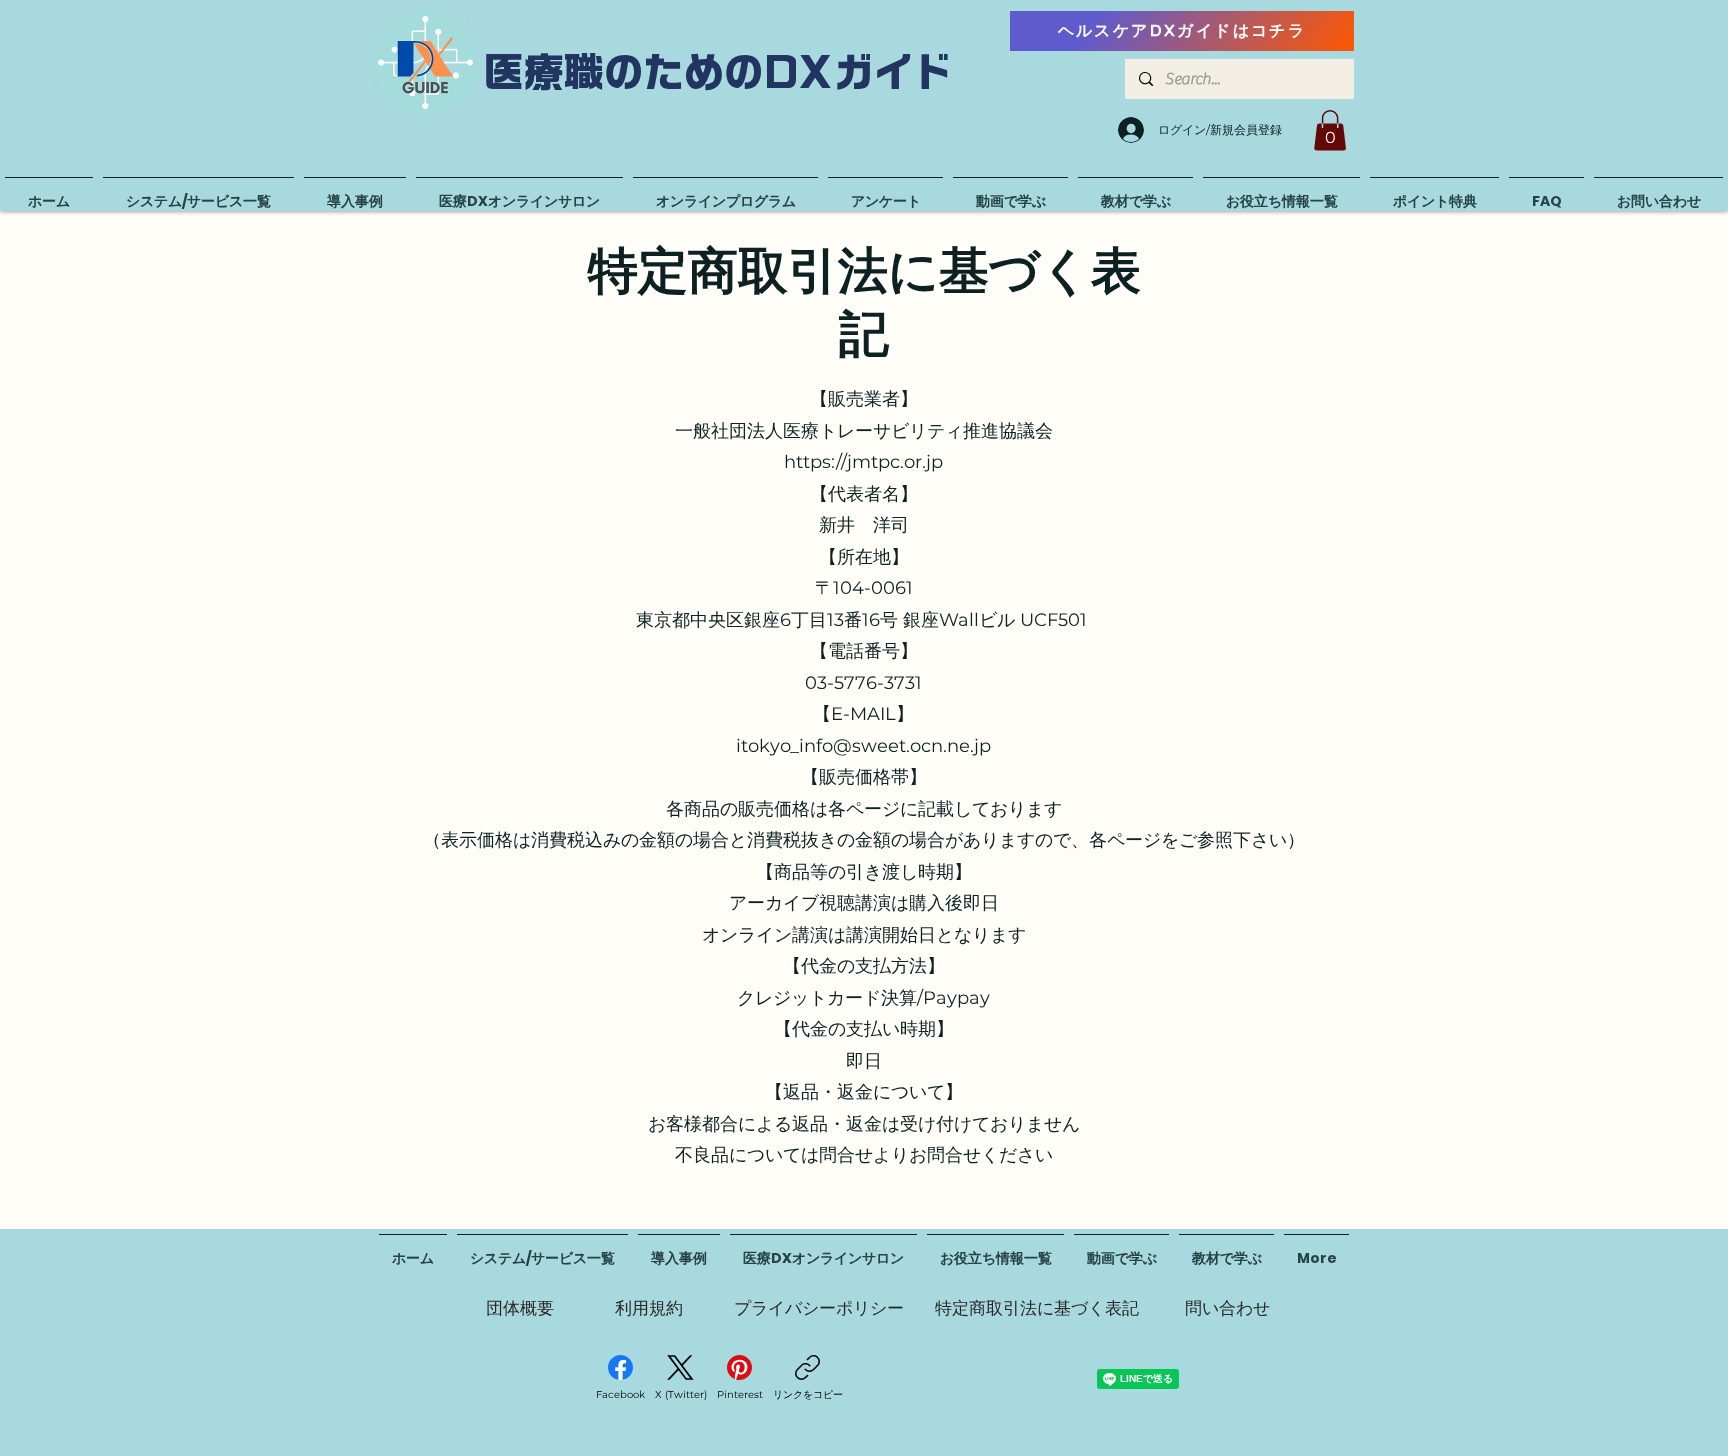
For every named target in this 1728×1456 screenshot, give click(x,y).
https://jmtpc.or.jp (863, 462)
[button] (1330, 130)
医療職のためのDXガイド (719, 72)
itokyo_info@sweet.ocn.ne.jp (863, 746)
